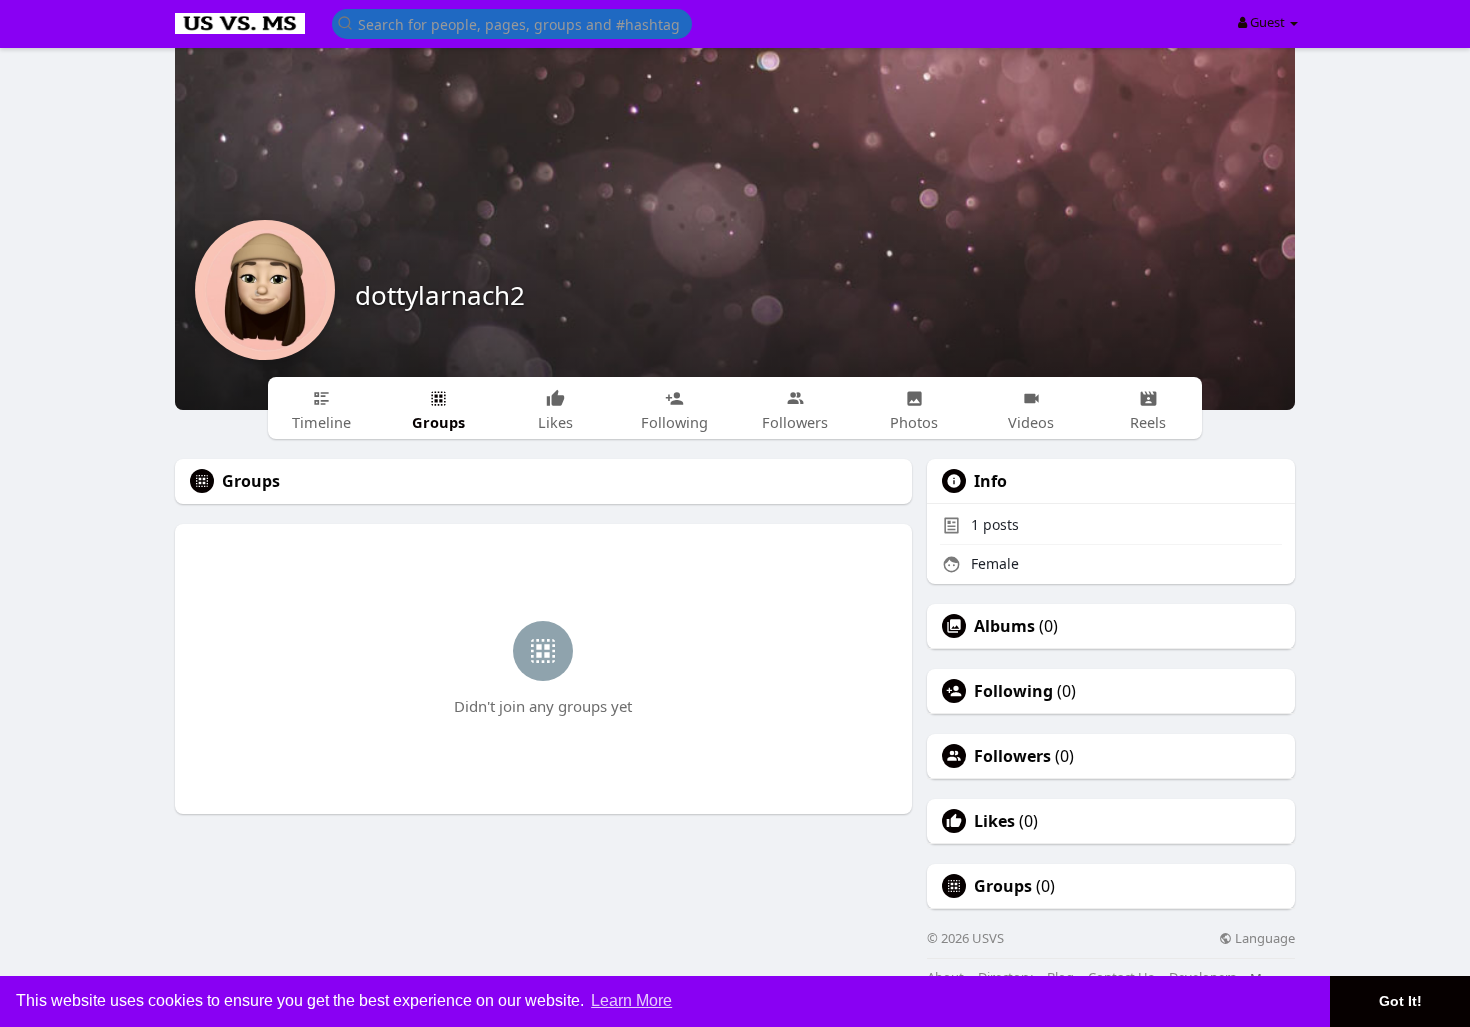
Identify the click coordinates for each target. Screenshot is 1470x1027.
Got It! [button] (1400, 1001)
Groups (1003, 886)
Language (1263, 938)
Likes (994, 821)
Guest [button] (1267, 22)
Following (1013, 691)
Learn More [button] (631, 1000)
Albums (1004, 626)
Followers (1012, 756)
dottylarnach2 (440, 295)
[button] (512, 22)
